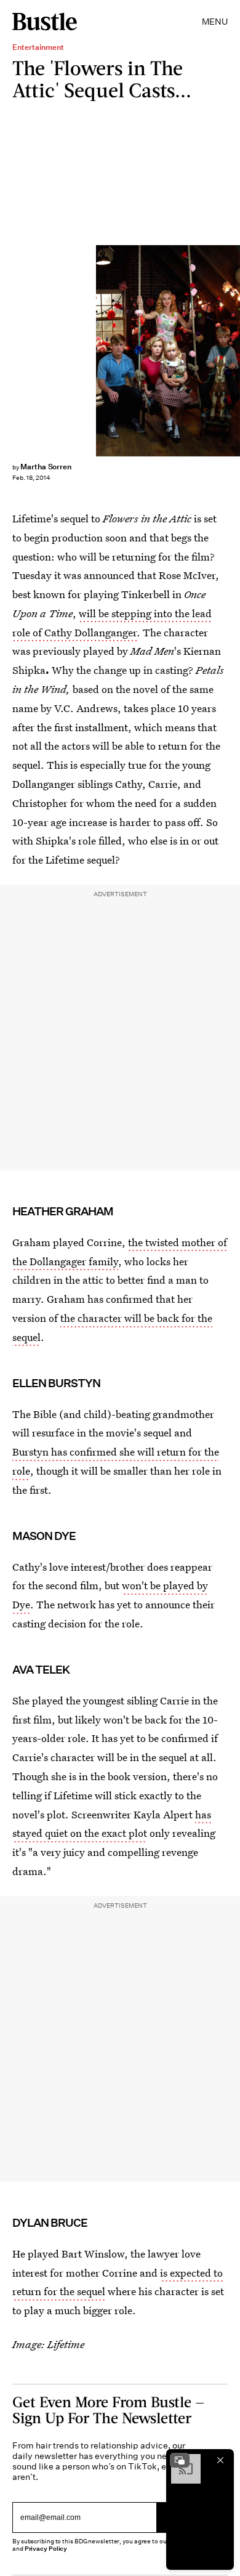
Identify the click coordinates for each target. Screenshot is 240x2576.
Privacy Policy (46, 2549)
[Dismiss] (220, 2460)
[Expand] (180, 2460)
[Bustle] (45, 22)
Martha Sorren (46, 467)
